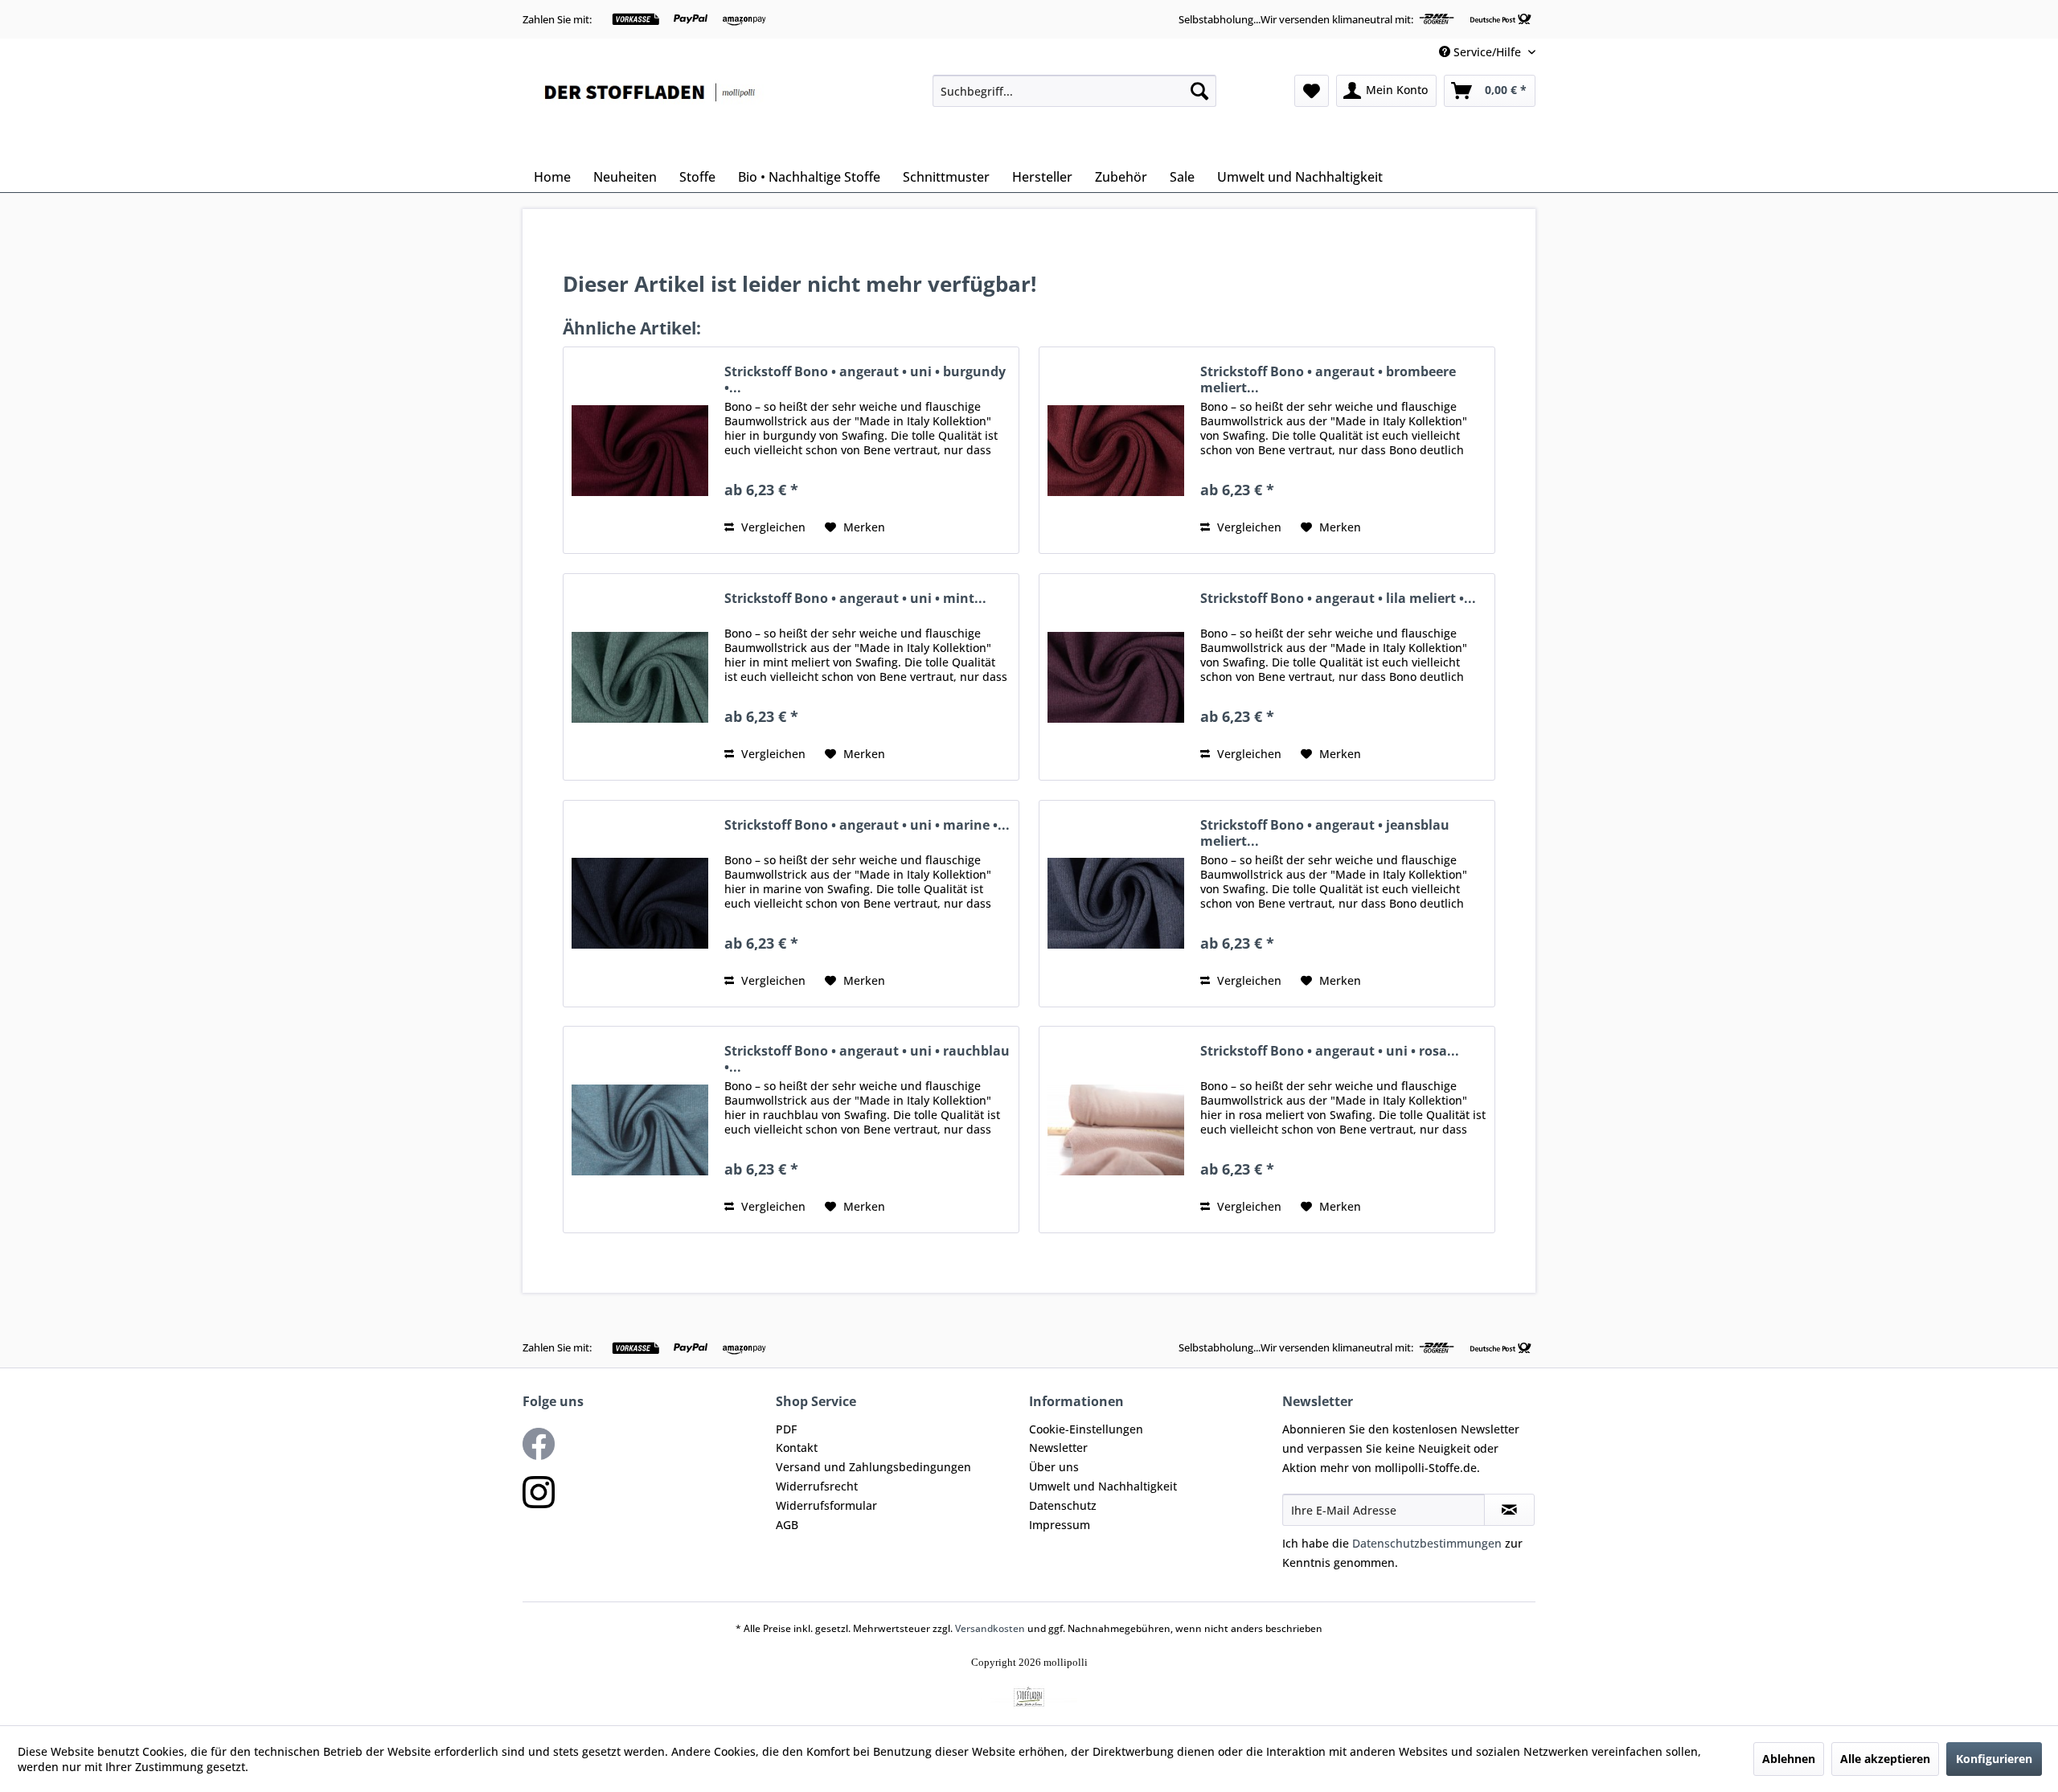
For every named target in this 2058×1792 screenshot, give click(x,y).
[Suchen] (1199, 91)
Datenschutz (1063, 1505)
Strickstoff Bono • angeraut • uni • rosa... (1330, 1051)
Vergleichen (772, 527)
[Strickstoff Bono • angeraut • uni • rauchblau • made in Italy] (640, 1130)
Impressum (1060, 1525)
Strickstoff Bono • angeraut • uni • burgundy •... (865, 379)
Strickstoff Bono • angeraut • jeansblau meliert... (1325, 833)
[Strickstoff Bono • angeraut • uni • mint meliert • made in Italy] (640, 677)
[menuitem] (1074, 91)
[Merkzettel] (1312, 91)
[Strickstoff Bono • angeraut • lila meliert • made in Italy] (1116, 677)
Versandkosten (990, 1628)
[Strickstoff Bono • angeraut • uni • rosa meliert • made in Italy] (1116, 1130)
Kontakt (797, 1448)
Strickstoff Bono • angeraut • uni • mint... (855, 599)
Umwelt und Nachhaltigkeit (1103, 1486)
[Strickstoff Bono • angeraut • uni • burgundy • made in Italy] (640, 450)
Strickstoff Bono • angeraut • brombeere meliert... (1328, 379)
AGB (787, 1525)
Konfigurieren (1994, 1759)
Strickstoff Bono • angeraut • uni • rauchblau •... (867, 1059)
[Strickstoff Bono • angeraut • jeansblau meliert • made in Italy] (1116, 904)
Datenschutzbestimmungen (1427, 1543)
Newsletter (1058, 1448)
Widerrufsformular (826, 1505)
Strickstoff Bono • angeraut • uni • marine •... (867, 825)
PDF (786, 1429)
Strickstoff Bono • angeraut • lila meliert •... (1338, 599)
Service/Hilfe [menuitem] (1487, 52)
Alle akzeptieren (1885, 1759)
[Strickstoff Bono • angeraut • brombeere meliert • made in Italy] (1116, 450)
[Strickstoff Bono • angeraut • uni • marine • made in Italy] (640, 904)
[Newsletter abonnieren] (1509, 1510)
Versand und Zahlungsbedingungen (873, 1467)
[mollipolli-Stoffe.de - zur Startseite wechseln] (651, 114)
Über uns (1054, 1467)
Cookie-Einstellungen (1086, 1429)
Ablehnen (1789, 1759)
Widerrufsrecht (817, 1486)
